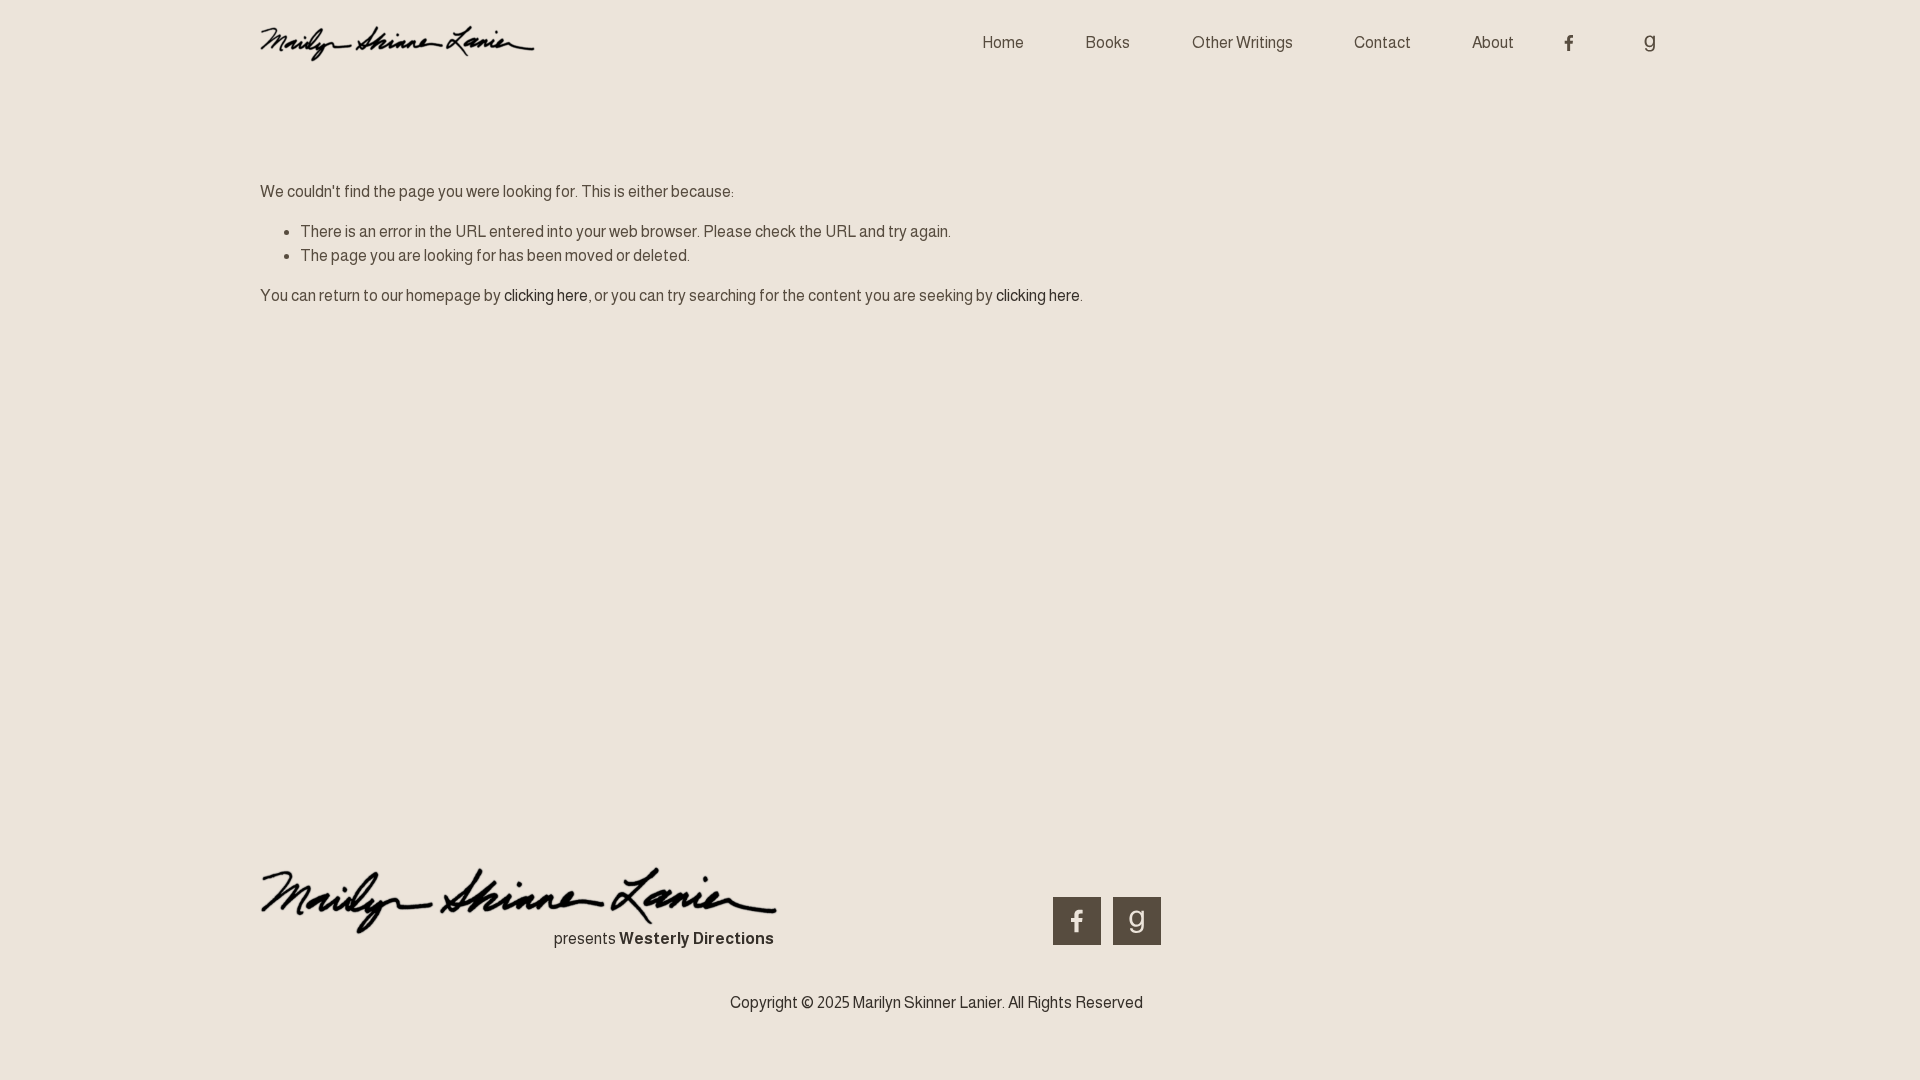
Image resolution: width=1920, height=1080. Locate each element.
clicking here (546, 295)
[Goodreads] (1650, 43)
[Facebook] (1569, 43)
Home (1003, 42)
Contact (1382, 42)
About (1493, 42)
